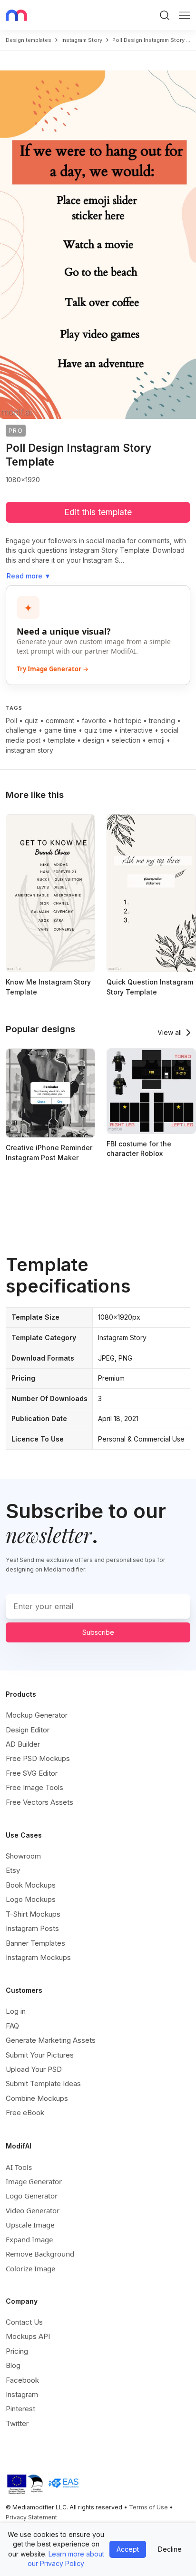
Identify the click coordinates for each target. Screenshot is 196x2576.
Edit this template (98, 512)
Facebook (22, 2380)
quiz (31, 721)
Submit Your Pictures (40, 2055)
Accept (128, 2549)
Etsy (13, 1870)
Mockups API (28, 2336)
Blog (13, 2365)
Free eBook (25, 2113)
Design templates (29, 40)
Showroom (23, 1856)
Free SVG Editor (32, 1773)
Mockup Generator (37, 1715)
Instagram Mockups (38, 1957)
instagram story (82, 40)
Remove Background (40, 2254)
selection (126, 740)
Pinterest (20, 2409)
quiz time (98, 730)
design (93, 740)
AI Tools (19, 2167)
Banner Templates (35, 1943)
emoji (156, 740)
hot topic (127, 721)
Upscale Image (30, 2225)
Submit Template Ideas (43, 2084)
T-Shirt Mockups (33, 1914)
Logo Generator (32, 2196)
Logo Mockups (31, 1899)
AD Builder (23, 1744)
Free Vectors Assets (39, 1802)
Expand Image (29, 2239)
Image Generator (34, 2181)
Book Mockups (31, 1885)
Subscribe (98, 1632)
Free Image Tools (34, 1787)
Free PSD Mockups (38, 1758)
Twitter (17, 2423)
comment (60, 721)
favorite (94, 721)
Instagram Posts (32, 1928)
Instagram (22, 2394)
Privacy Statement (31, 2517)
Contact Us (24, 2322)
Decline (170, 2549)
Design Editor (28, 1730)
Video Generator (33, 2210)
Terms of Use (148, 2507)
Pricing (17, 2351)
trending (162, 721)
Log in (16, 2011)
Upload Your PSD (34, 2069)
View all (170, 1032)
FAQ (12, 2026)
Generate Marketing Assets (51, 2040)
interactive (136, 730)
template (62, 740)
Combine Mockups (37, 2098)
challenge (21, 730)
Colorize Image (30, 2268)
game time (60, 730)
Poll (11, 721)
